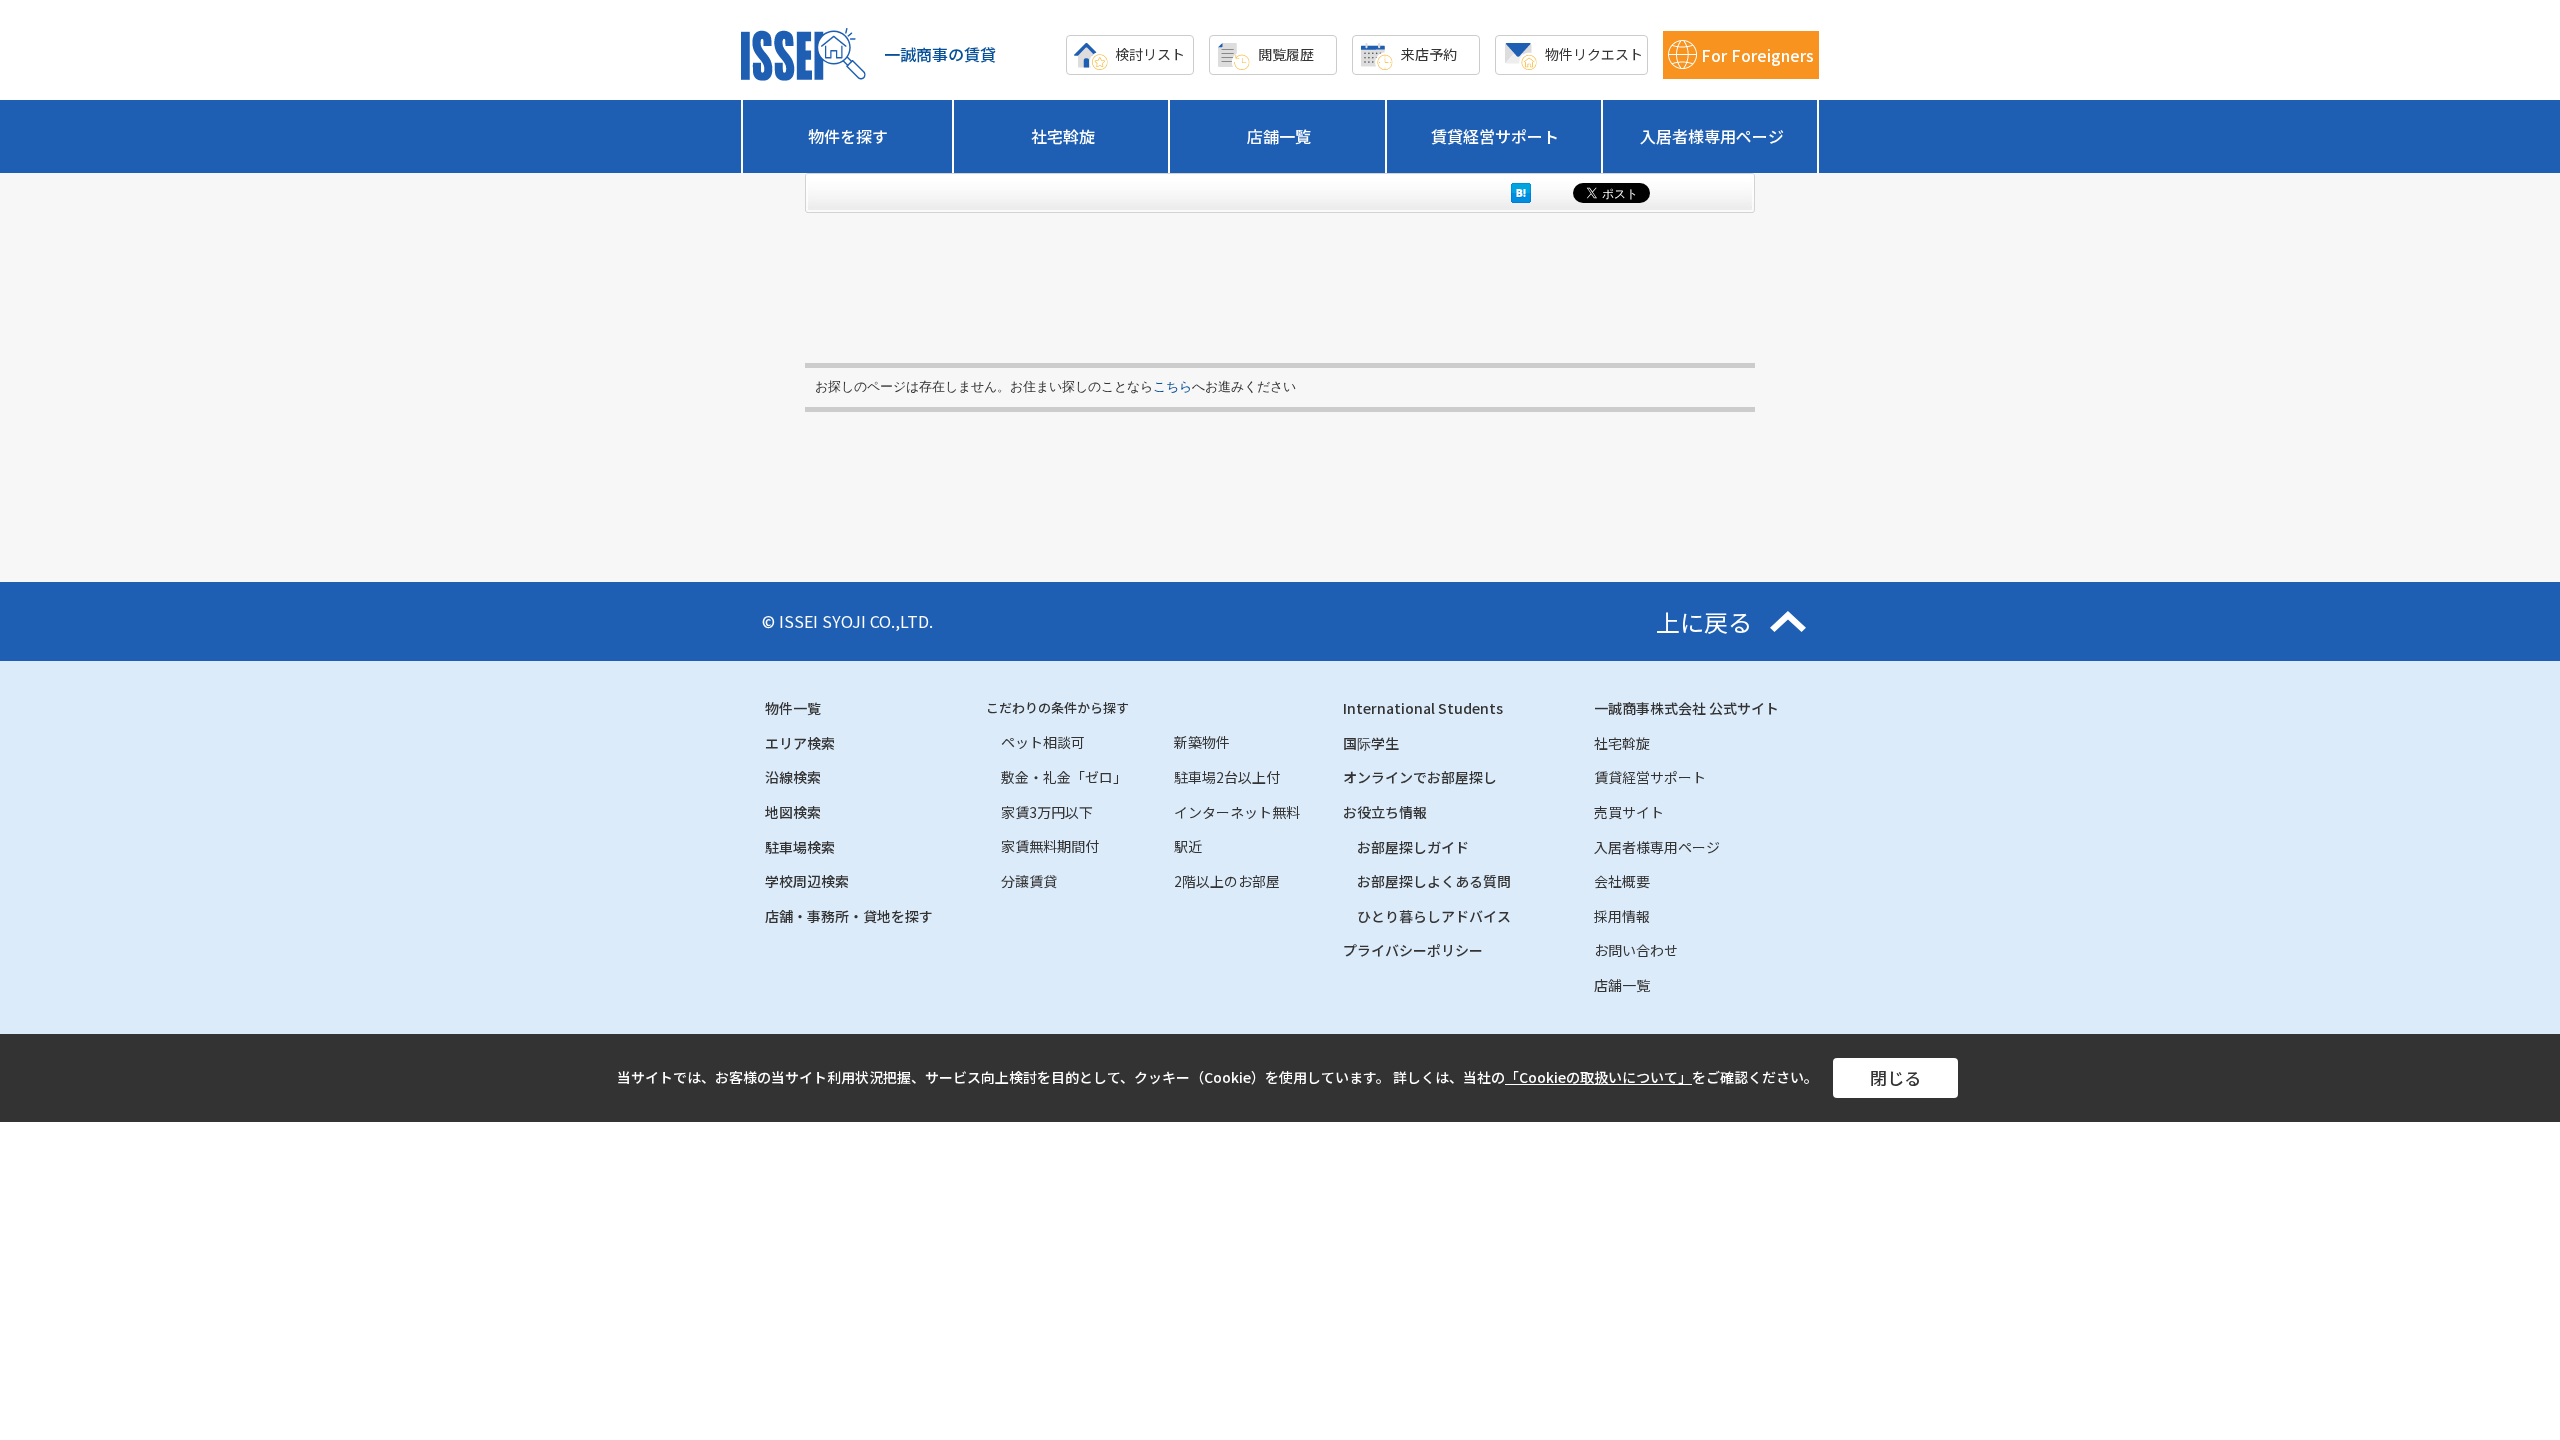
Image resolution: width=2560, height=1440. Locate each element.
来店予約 (1429, 54)
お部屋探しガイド (1413, 847)
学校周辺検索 (807, 881)
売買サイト (1629, 812)
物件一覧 (793, 708)
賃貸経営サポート (1495, 136)
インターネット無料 (1237, 812)
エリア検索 (800, 743)
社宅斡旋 (1063, 136)
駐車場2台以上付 (1227, 777)
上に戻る (1704, 622)
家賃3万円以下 (1047, 812)
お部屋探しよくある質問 (1434, 881)
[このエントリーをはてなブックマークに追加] (1521, 192)
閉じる (1895, 1077)
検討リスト (1150, 54)
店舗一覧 (1279, 136)
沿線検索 (793, 777)
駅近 (1188, 846)
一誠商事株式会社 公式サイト (1686, 708)
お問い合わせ (1636, 950)
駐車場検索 (800, 847)
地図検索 (793, 812)
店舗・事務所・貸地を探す (849, 916)
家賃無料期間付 (1050, 846)
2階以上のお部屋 (1227, 881)
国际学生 (1371, 743)
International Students (1423, 708)
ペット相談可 (1043, 742)
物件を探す (848, 136)
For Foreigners (1757, 55)
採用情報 (1622, 916)
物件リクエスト (1594, 54)
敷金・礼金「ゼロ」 (1064, 777)
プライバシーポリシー (1413, 950)
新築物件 (1202, 742)
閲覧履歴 (1286, 54)
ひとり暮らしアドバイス (1434, 916)
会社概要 (1622, 881)
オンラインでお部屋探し (1420, 777)
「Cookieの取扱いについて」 (1598, 1077)
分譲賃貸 (1029, 881)
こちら (1172, 386)
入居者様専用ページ (1712, 136)
